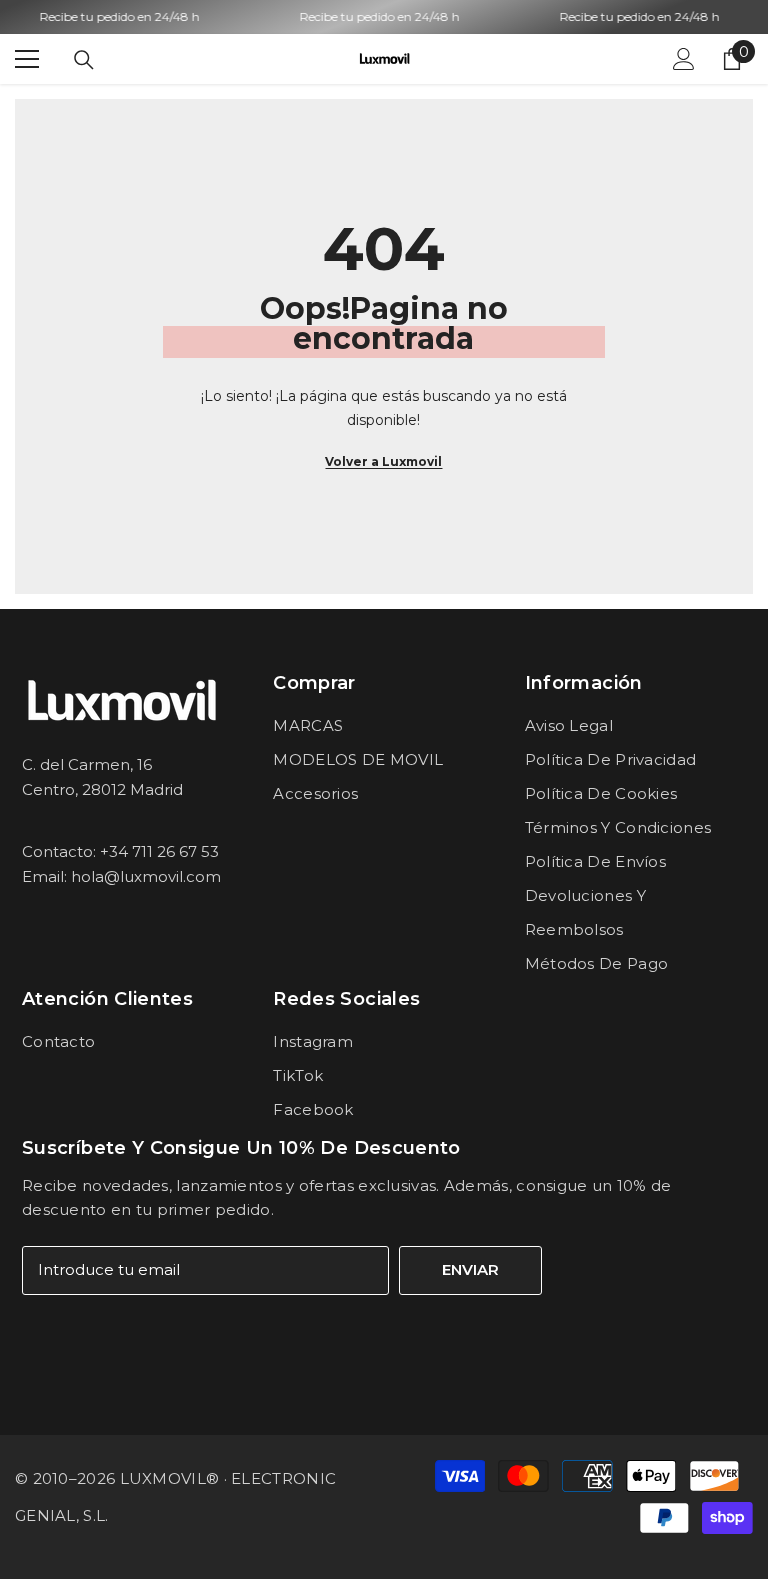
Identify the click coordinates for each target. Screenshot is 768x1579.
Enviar (470, 1269)
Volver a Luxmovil (383, 461)
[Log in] (684, 59)
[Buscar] (84, 60)
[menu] (27, 59)
